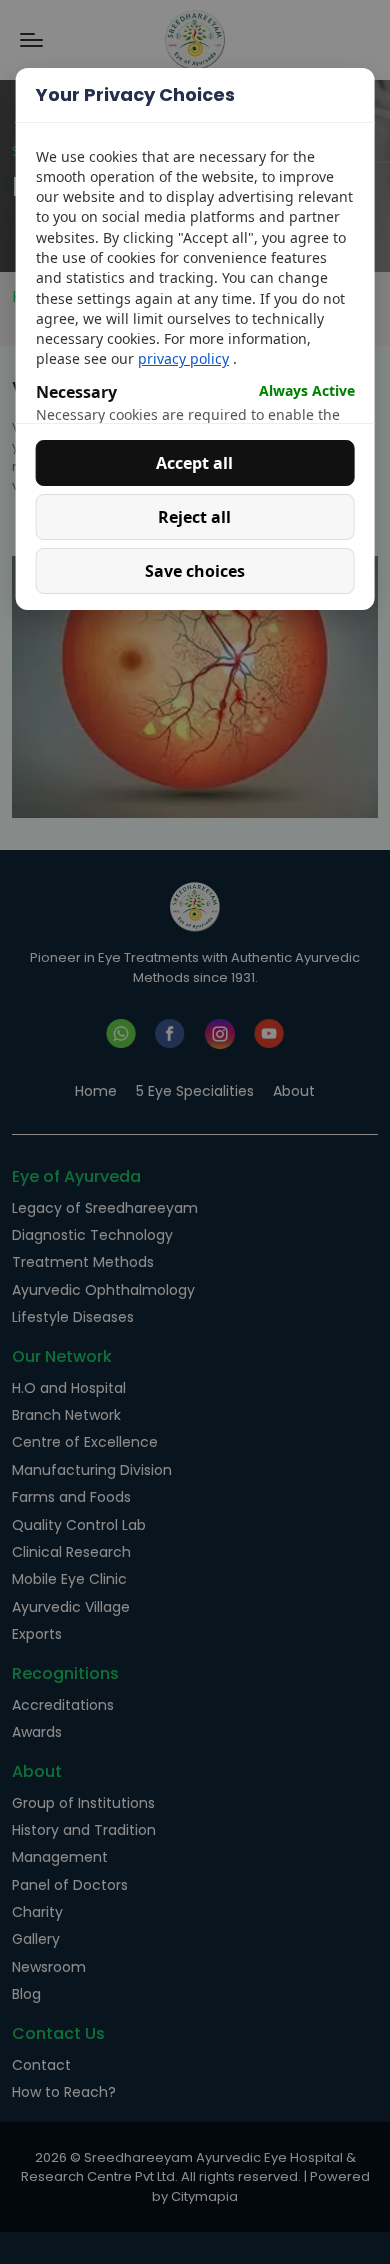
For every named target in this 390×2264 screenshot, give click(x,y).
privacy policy (183, 358)
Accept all (194, 463)
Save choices (195, 571)
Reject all (194, 517)
